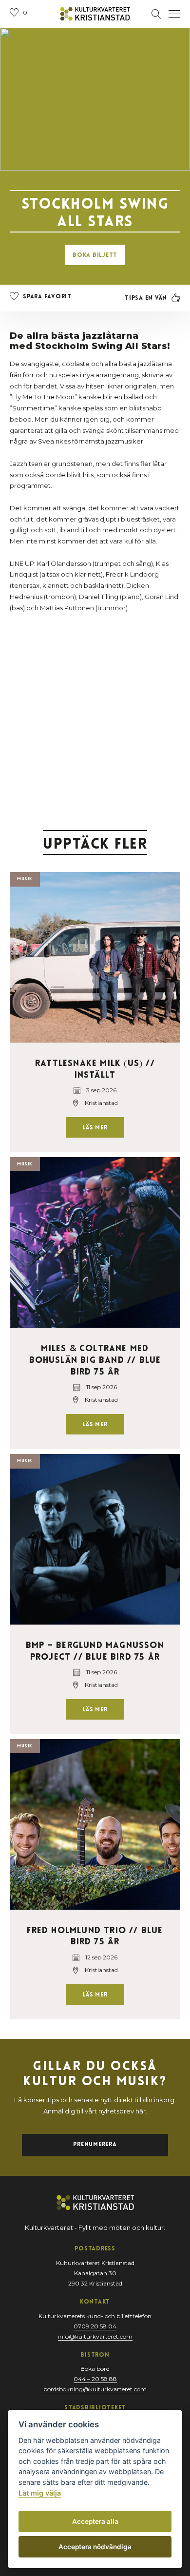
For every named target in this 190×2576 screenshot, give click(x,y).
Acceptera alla (95, 2521)
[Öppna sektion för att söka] (156, 14)
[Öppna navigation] (174, 14)
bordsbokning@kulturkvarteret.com (95, 2389)
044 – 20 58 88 (95, 2379)
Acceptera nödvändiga (95, 2547)
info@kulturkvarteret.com (95, 2336)
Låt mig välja (40, 2493)
